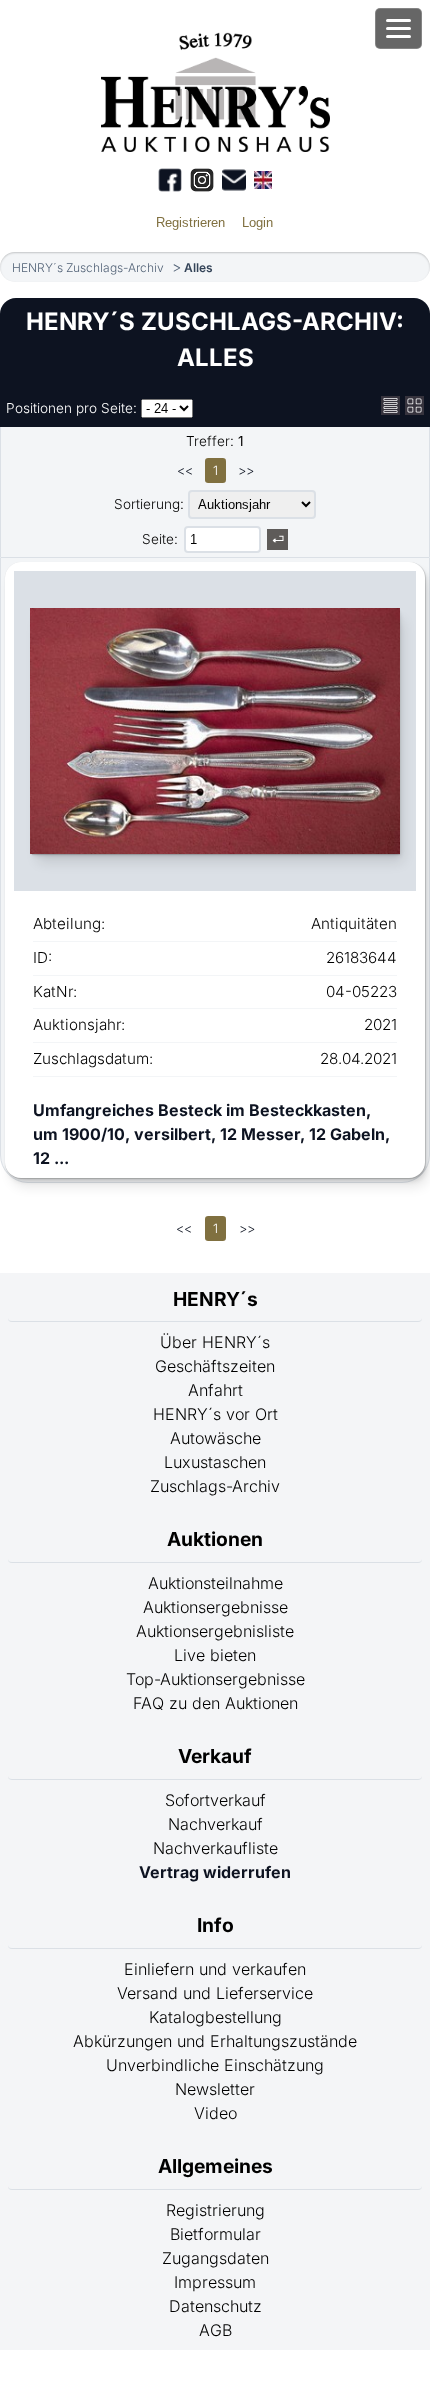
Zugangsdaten (215, 2258)
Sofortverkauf (215, 1800)
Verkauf (215, 1756)
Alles (198, 267)
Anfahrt (215, 1390)
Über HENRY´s (215, 1342)
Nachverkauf (215, 1824)
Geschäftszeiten (215, 1366)
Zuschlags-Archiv (215, 1486)
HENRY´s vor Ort (215, 1414)
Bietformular (215, 2234)
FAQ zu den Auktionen (215, 1703)
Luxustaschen (215, 1462)
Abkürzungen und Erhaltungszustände (215, 2041)
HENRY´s (215, 1299)
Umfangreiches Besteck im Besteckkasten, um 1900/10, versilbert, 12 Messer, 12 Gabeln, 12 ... (211, 1134)
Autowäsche (215, 1438)
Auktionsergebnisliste (215, 1631)
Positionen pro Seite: (71, 408)
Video (215, 2113)
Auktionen (215, 1539)
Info (215, 1925)
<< (185, 470)
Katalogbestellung (215, 2017)
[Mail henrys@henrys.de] (234, 180)
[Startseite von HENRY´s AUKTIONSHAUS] (215, 146)
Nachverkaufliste (215, 1848)
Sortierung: (149, 504)
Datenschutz (215, 2306)
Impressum (215, 2282)
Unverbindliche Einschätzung (215, 2065)
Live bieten (215, 1655)
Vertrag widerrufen (215, 1872)
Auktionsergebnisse (215, 1607)
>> (246, 470)
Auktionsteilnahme (215, 1583)
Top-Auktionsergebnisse (215, 1679)
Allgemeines (215, 2166)
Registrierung (215, 2210)
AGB (215, 2330)
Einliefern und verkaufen (215, 1969)
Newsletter (215, 2089)
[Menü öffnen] (398, 28)
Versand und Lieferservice (215, 1993)
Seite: (160, 539)
